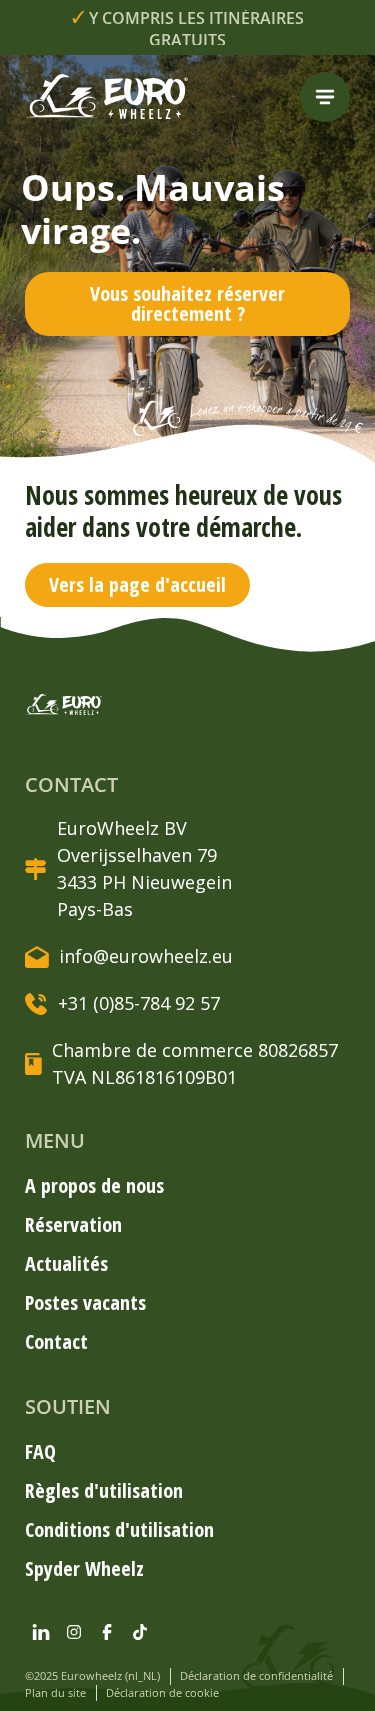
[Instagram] (74, 1632)
